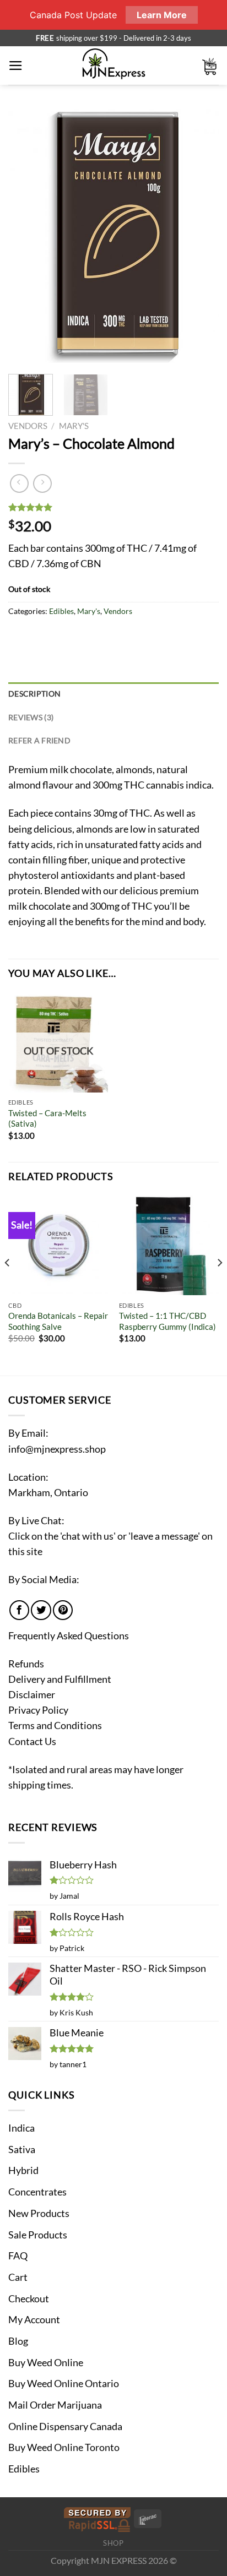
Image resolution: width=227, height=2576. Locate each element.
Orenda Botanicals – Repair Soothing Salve (58, 1321)
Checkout (29, 2299)
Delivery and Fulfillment (60, 1679)
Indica (21, 2128)
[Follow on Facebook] (19, 1610)
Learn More (162, 15)
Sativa (22, 2150)
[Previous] (26, 235)
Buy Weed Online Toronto (64, 2447)
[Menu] (16, 66)
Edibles (61, 611)
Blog (18, 2341)
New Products (39, 2213)
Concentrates (37, 2192)
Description (34, 694)
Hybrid (23, 2170)
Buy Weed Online (46, 2363)
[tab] (113, 694)
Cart (18, 2277)
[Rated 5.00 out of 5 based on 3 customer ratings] (113, 507)
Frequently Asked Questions (69, 1636)
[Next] (201, 235)
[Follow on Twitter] (41, 1610)
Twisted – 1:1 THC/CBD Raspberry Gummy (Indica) (167, 1321)
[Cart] (210, 66)
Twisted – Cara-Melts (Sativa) (47, 1118)
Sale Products (38, 2235)
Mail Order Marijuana (55, 2405)
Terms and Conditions (55, 1726)
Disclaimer (32, 1695)
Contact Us (32, 1741)
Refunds (26, 1664)
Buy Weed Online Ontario (64, 2384)
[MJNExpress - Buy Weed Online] (114, 66)
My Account (34, 2320)
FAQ (18, 2256)
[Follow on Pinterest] (63, 1610)
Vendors (28, 426)
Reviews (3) (31, 717)
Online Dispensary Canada (65, 2426)
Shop (113, 2543)
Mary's (74, 426)
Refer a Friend (39, 740)
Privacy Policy (38, 1710)
